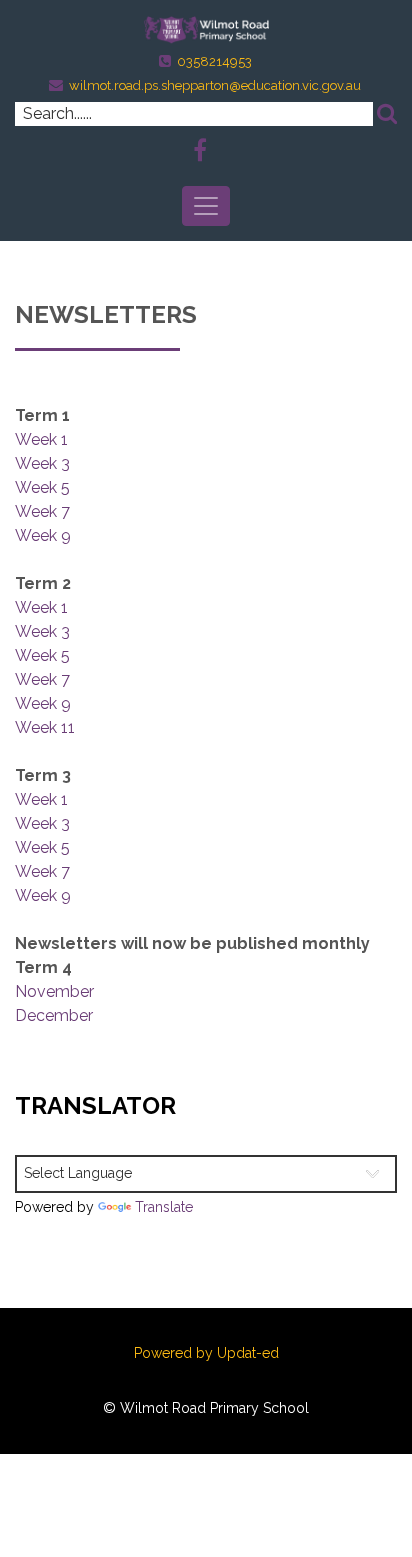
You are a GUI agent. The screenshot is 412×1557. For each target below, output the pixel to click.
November (54, 991)
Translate (164, 1207)
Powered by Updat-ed (206, 1353)
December (54, 1015)
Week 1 (41, 439)
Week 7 (42, 511)
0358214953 (214, 61)
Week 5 (42, 487)
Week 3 (42, 463)
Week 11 (45, 727)
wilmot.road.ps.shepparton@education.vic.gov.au (215, 85)
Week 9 (43, 535)
